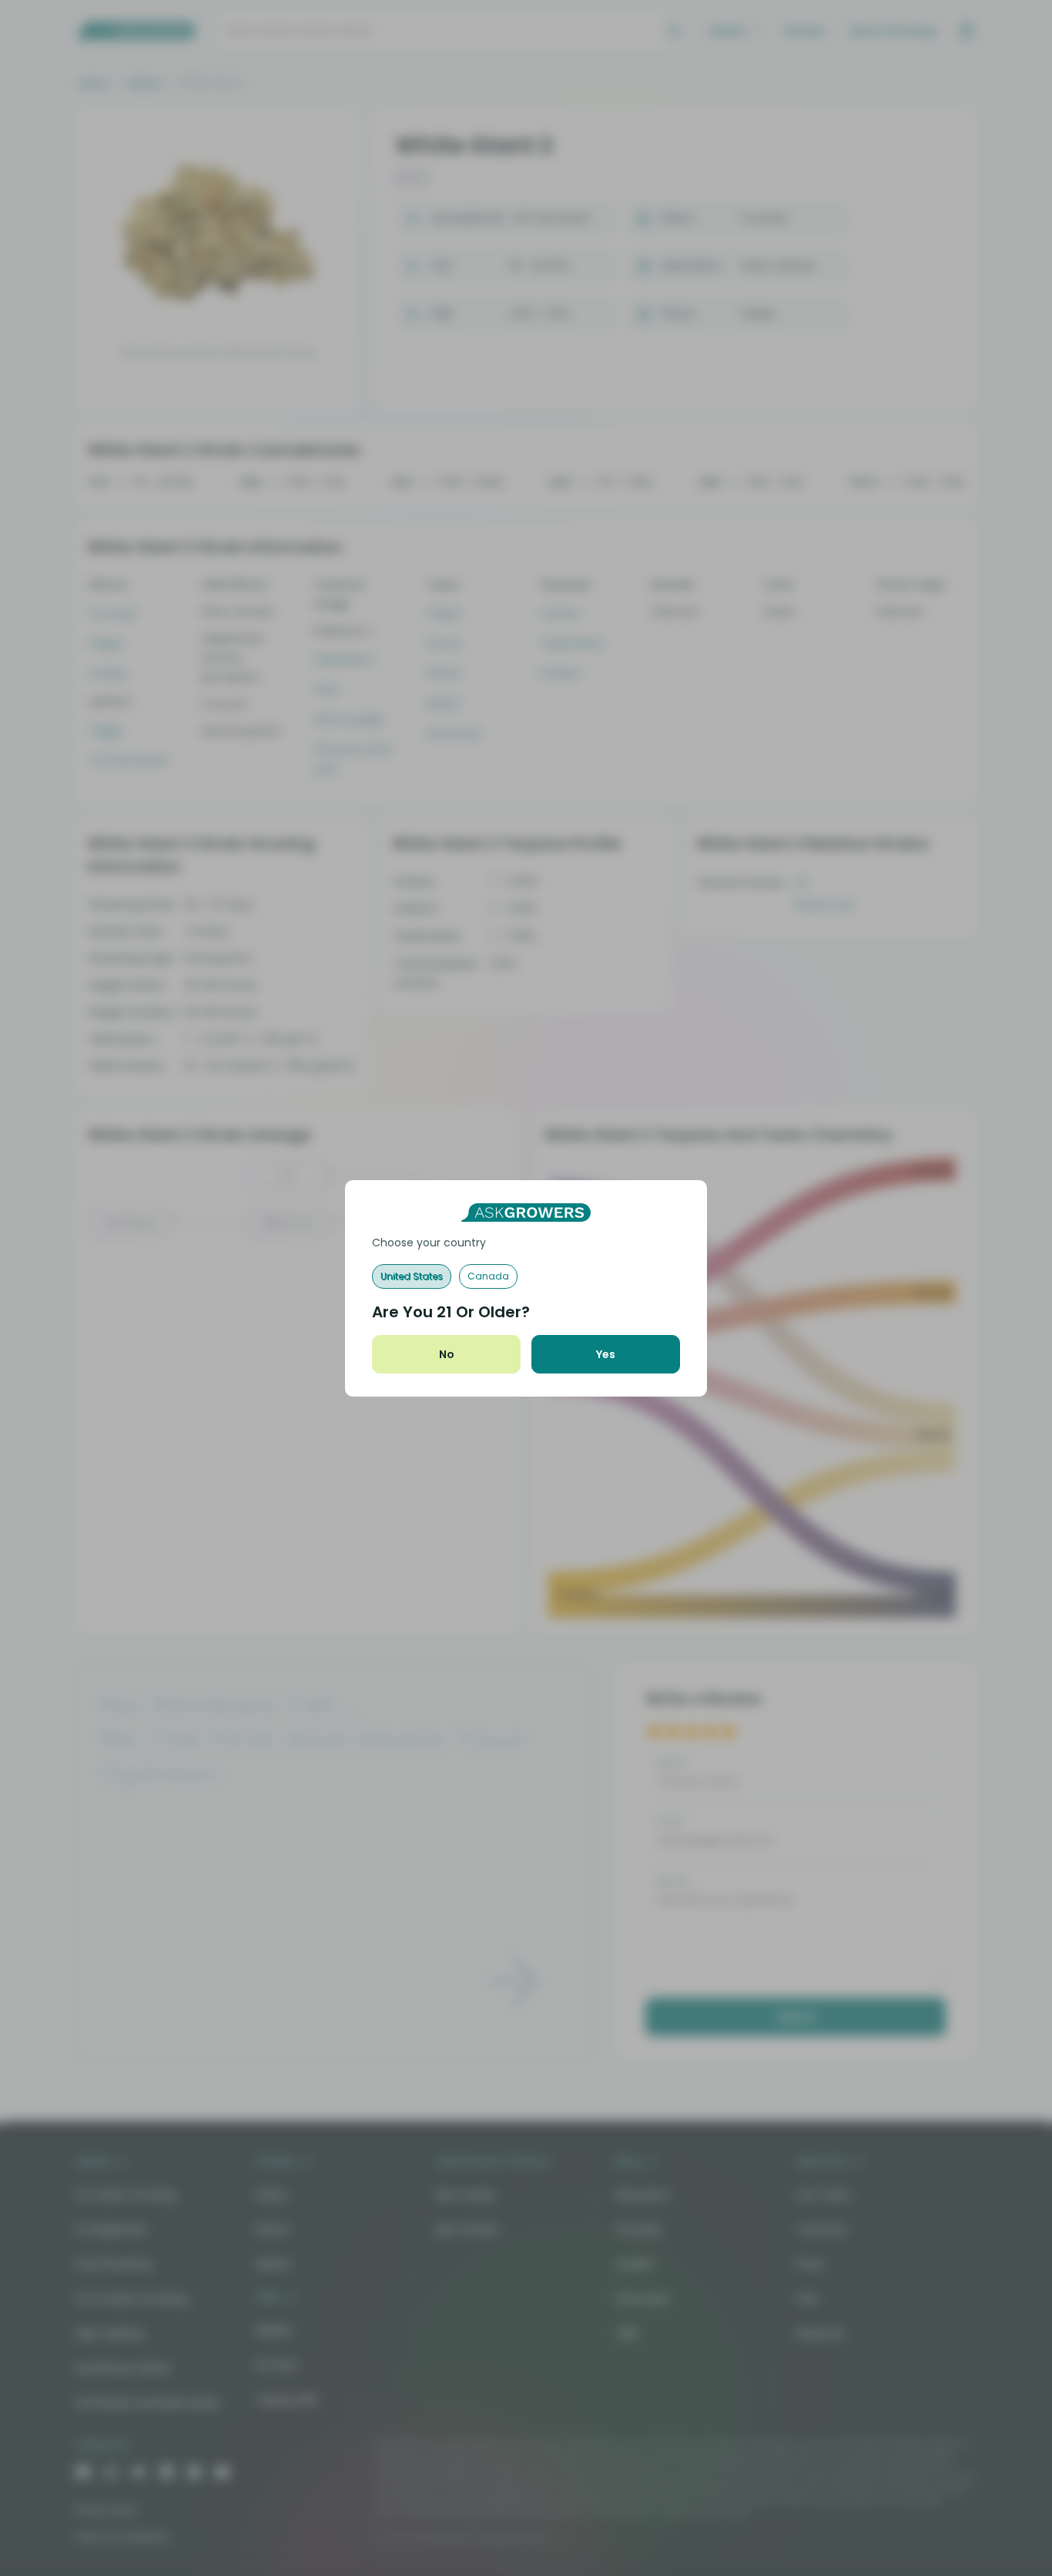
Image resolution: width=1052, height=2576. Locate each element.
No (447, 1354)
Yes (606, 1354)
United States (412, 1276)
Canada (488, 1276)
